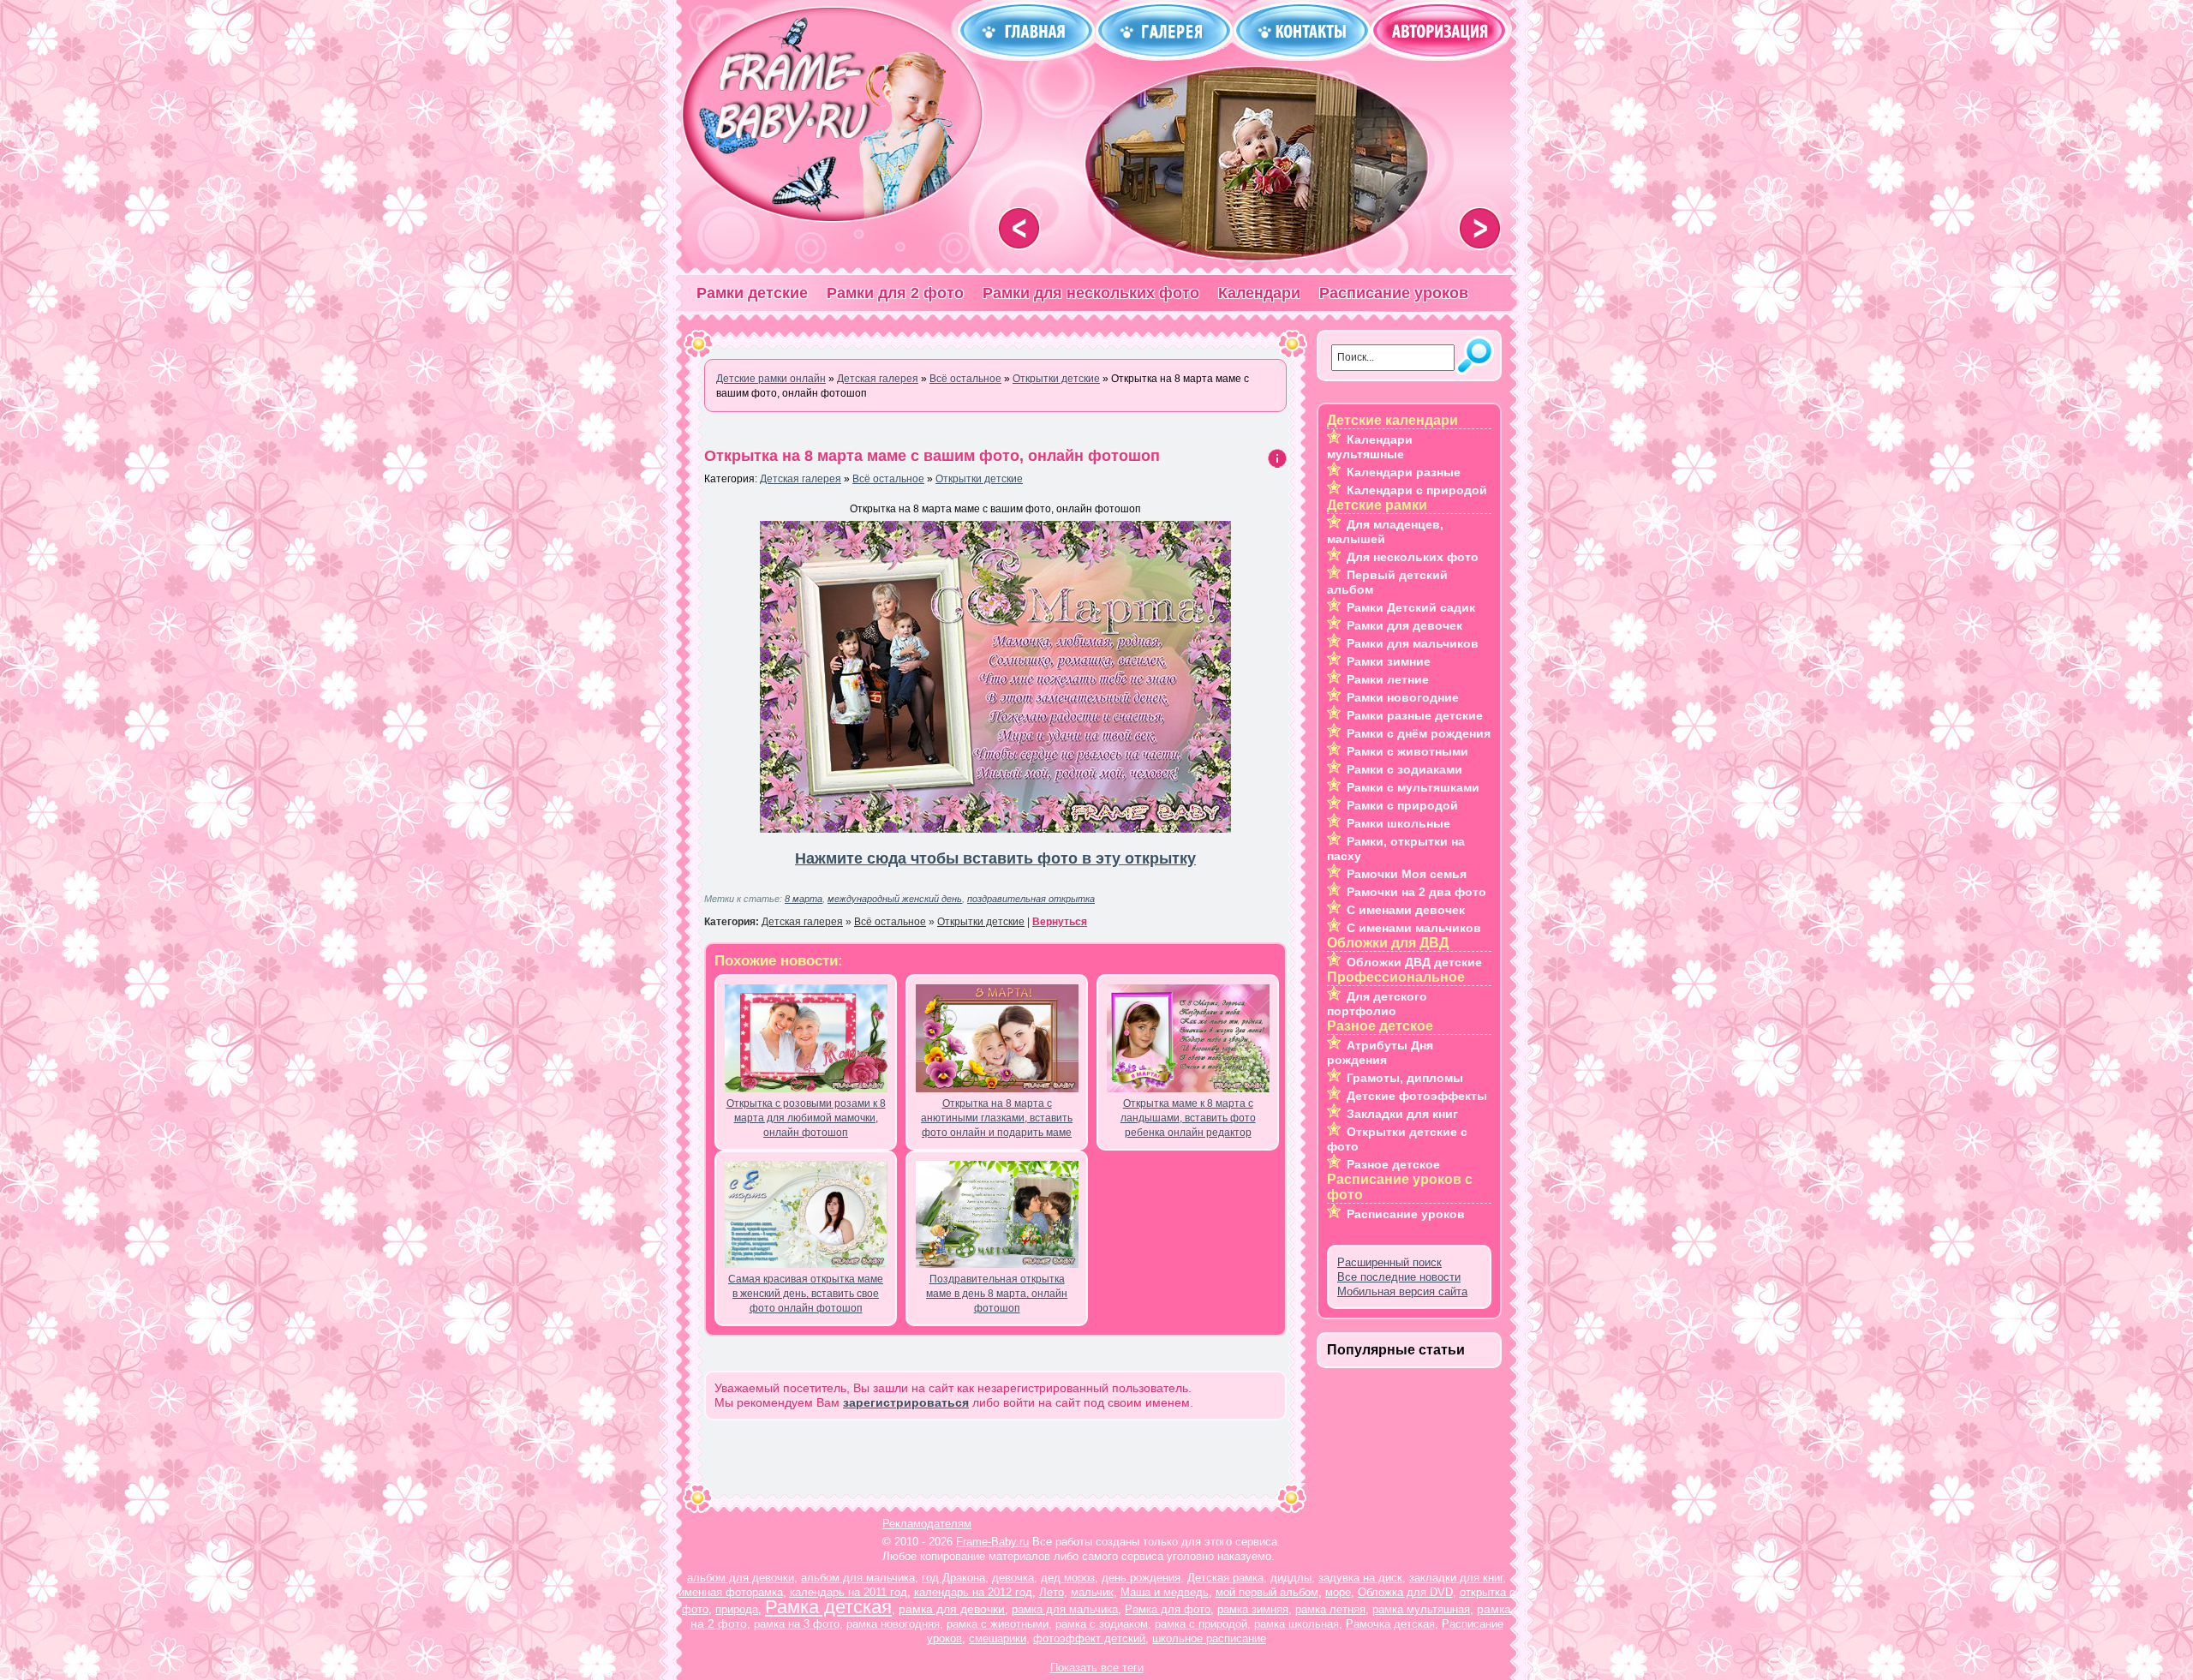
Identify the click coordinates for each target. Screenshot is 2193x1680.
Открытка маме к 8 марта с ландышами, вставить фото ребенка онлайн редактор (1188, 1118)
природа (737, 1609)
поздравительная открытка (1031, 899)
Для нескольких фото (1413, 557)
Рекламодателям (927, 1524)
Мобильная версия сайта (1402, 1291)
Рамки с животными (1407, 751)
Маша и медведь (1165, 1592)
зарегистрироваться (906, 1402)
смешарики (998, 1638)
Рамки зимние (1389, 661)
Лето (1052, 1592)
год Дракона (953, 1578)
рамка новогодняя (893, 1624)
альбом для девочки (741, 1578)
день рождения (1141, 1578)
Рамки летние (1388, 679)
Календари (1259, 293)
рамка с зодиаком (1102, 1624)
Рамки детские (752, 293)
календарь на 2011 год (849, 1592)
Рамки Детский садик (1411, 607)
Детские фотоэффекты (1417, 1096)
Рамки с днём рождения (1419, 733)
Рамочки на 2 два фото (1416, 892)
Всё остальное (888, 479)
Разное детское (1393, 1164)
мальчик (1092, 1592)
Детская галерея (801, 479)
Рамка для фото (1168, 1609)
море (1338, 1592)
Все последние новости (1399, 1277)
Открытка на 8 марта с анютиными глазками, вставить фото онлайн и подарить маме (997, 1118)
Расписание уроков (1394, 293)
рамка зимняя (1253, 1609)
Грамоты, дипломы (1405, 1078)
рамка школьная (1297, 1624)
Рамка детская (828, 1607)
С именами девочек (1406, 910)
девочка (1013, 1578)
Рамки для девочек (1404, 625)
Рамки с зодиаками (1404, 769)
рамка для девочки (952, 1609)
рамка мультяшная (1421, 1609)
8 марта (804, 899)
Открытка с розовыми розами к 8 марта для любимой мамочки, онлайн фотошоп (806, 1118)
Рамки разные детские (1415, 715)
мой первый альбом (1267, 1592)
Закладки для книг (1402, 1114)
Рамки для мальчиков (1413, 643)
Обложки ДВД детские (1414, 962)
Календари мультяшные (1370, 447)
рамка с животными (998, 1624)
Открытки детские (979, 479)
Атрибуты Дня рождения (1380, 1052)
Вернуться (1060, 922)
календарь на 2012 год (973, 1592)
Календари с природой (1417, 490)
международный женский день (895, 899)
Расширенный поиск (1389, 1262)
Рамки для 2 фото (895, 293)
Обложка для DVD (1405, 1592)
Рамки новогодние (1403, 697)
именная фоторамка (731, 1592)
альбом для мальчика (858, 1578)
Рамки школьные (1398, 823)
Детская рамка (1225, 1578)
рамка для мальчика (1065, 1609)
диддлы (1291, 1578)
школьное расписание (1209, 1638)
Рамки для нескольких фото (1091, 293)
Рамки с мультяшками (1413, 787)
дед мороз (1068, 1578)
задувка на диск (1360, 1578)
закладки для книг (1456, 1578)
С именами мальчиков (1414, 928)
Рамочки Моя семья (1407, 874)
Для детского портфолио (1377, 1004)
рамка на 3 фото (797, 1624)
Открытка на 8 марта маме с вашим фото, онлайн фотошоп (932, 456)
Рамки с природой (1402, 805)
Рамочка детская (1390, 1624)
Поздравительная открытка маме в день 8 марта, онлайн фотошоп (997, 1294)
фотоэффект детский (1089, 1638)
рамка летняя (1330, 1609)
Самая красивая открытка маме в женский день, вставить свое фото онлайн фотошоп (806, 1294)
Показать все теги (1097, 1668)
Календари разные (1404, 472)
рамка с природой (1201, 1624)
